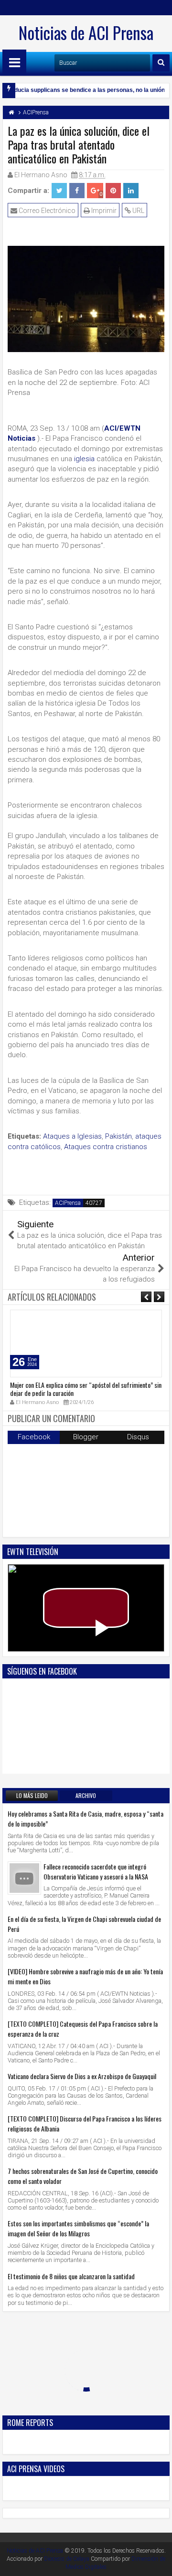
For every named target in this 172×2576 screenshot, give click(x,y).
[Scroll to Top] (158, 2562)
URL (138, 211)
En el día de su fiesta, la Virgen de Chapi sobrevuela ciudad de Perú (84, 1924)
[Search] (161, 63)
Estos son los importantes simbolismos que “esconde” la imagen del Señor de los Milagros (78, 2228)
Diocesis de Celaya (67, 2559)
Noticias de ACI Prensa (86, 32)
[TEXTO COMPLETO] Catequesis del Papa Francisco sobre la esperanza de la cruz (83, 2029)
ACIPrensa (68, 1203)
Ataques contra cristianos (106, 1147)
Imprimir (103, 211)
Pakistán (118, 1136)
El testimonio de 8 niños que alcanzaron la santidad (71, 2276)
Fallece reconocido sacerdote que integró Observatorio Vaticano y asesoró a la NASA (96, 1871)
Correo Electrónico (46, 211)
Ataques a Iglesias (72, 1136)
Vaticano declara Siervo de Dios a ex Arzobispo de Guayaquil (82, 2076)
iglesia (84, 459)
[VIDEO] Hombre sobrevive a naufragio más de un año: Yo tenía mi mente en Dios (85, 1976)
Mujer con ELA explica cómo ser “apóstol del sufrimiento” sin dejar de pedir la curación (86, 1389)
